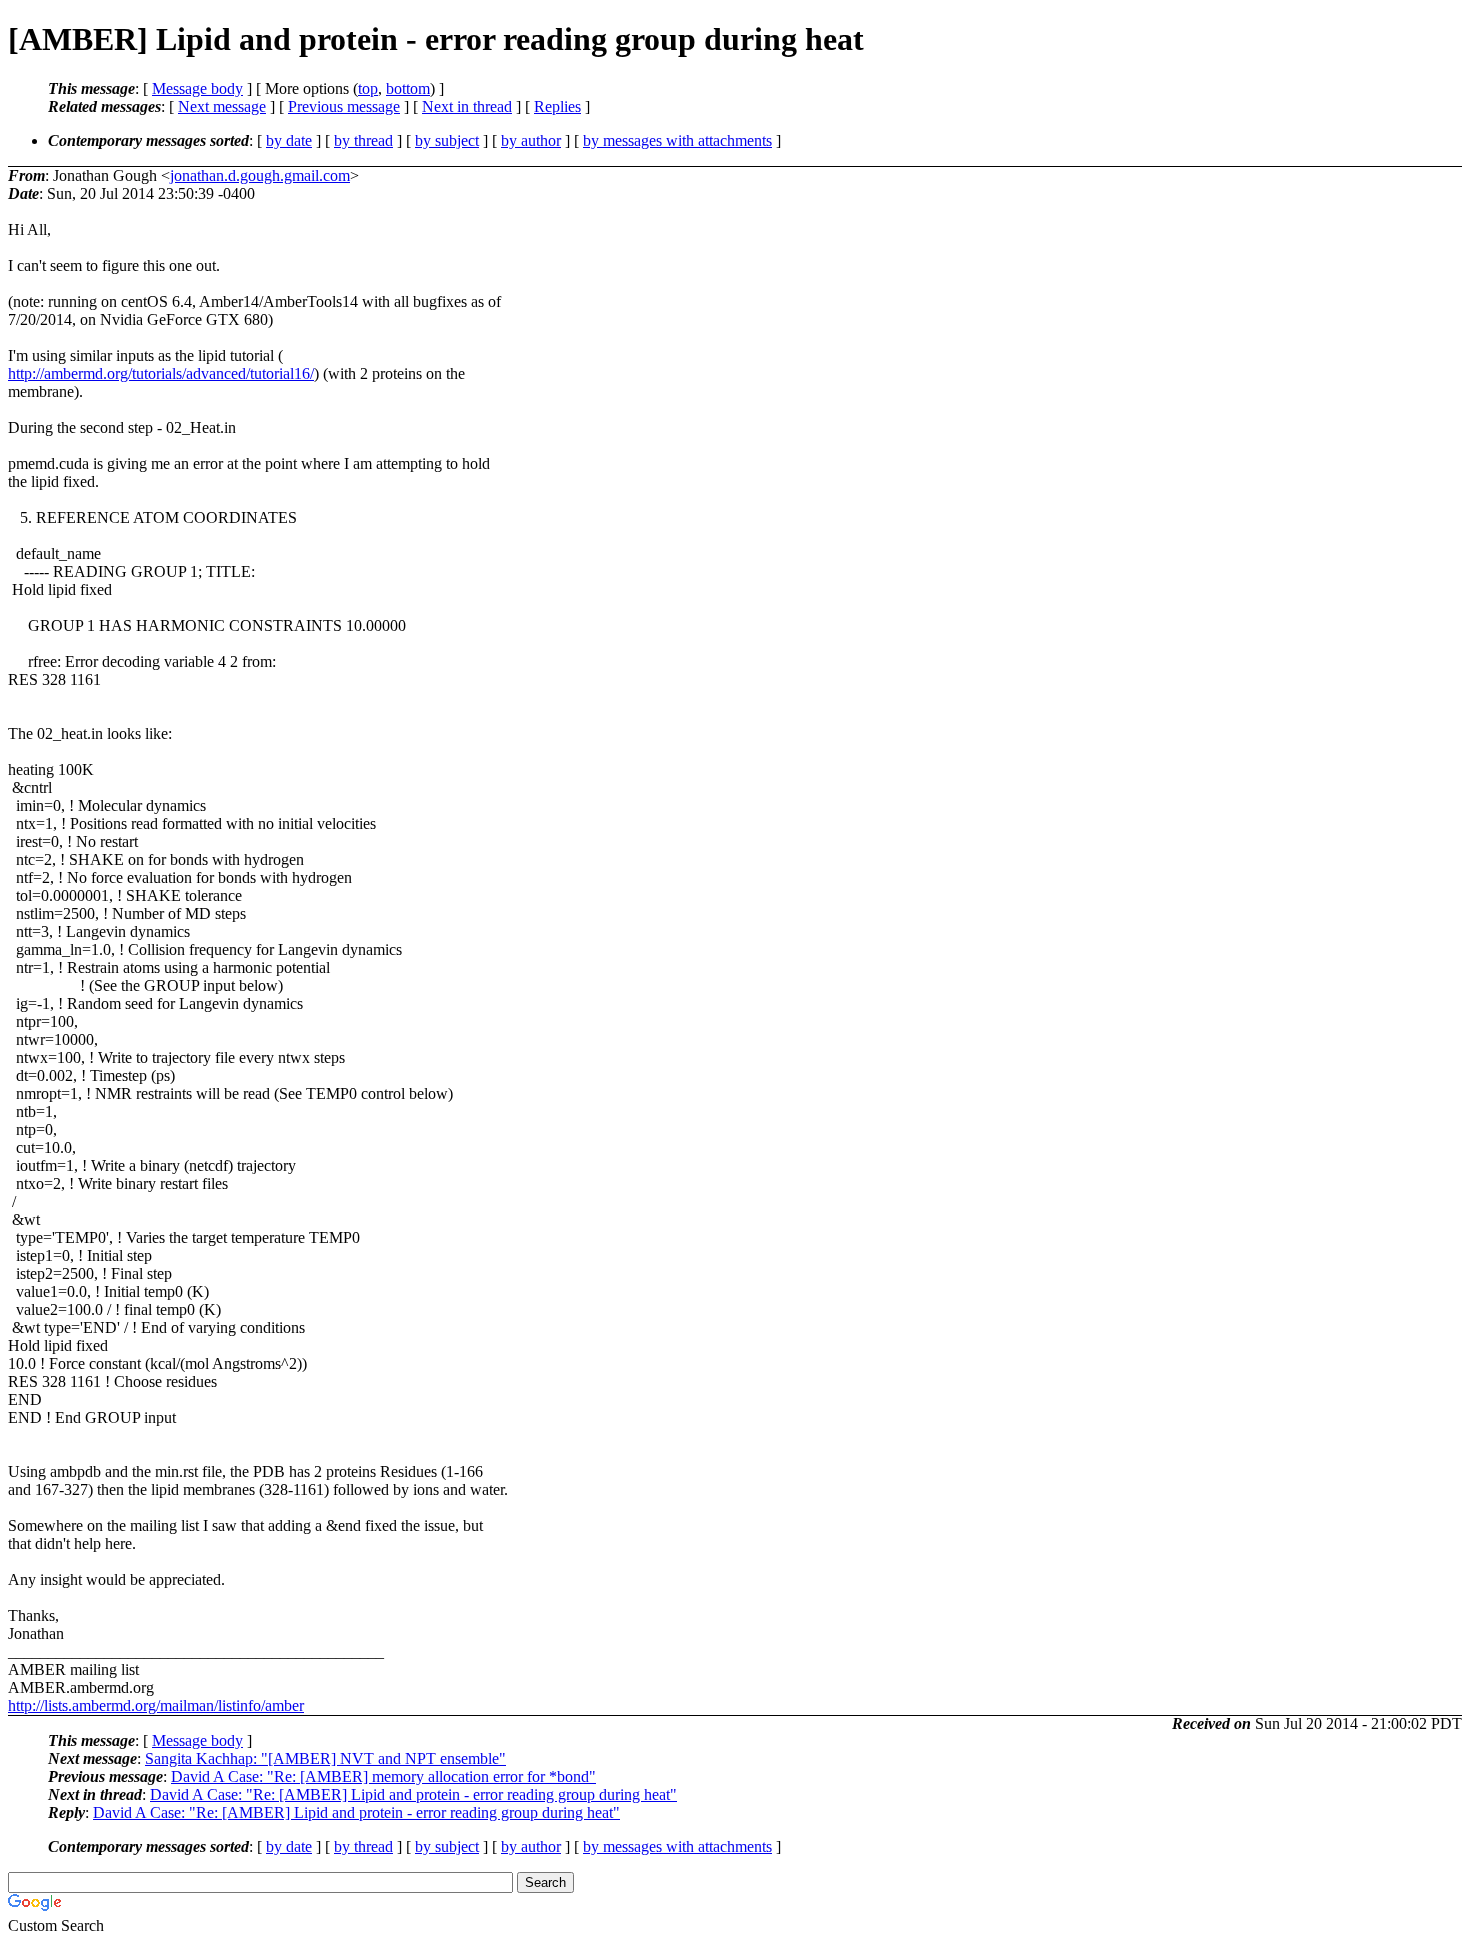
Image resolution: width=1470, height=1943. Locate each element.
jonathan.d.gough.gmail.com (260, 175)
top (368, 88)
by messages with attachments (677, 140)
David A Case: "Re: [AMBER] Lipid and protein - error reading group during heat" (413, 1794)
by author (531, 140)
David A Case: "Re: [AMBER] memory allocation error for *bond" (383, 1776)
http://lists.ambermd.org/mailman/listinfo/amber (156, 1705)
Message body (197, 88)
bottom (408, 88)
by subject (447, 140)
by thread (363, 140)
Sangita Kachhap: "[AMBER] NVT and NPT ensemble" (325, 1758)
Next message (222, 106)
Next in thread (467, 106)
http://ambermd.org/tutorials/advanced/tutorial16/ (161, 373)
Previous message (344, 106)
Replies (557, 106)
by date (289, 140)
